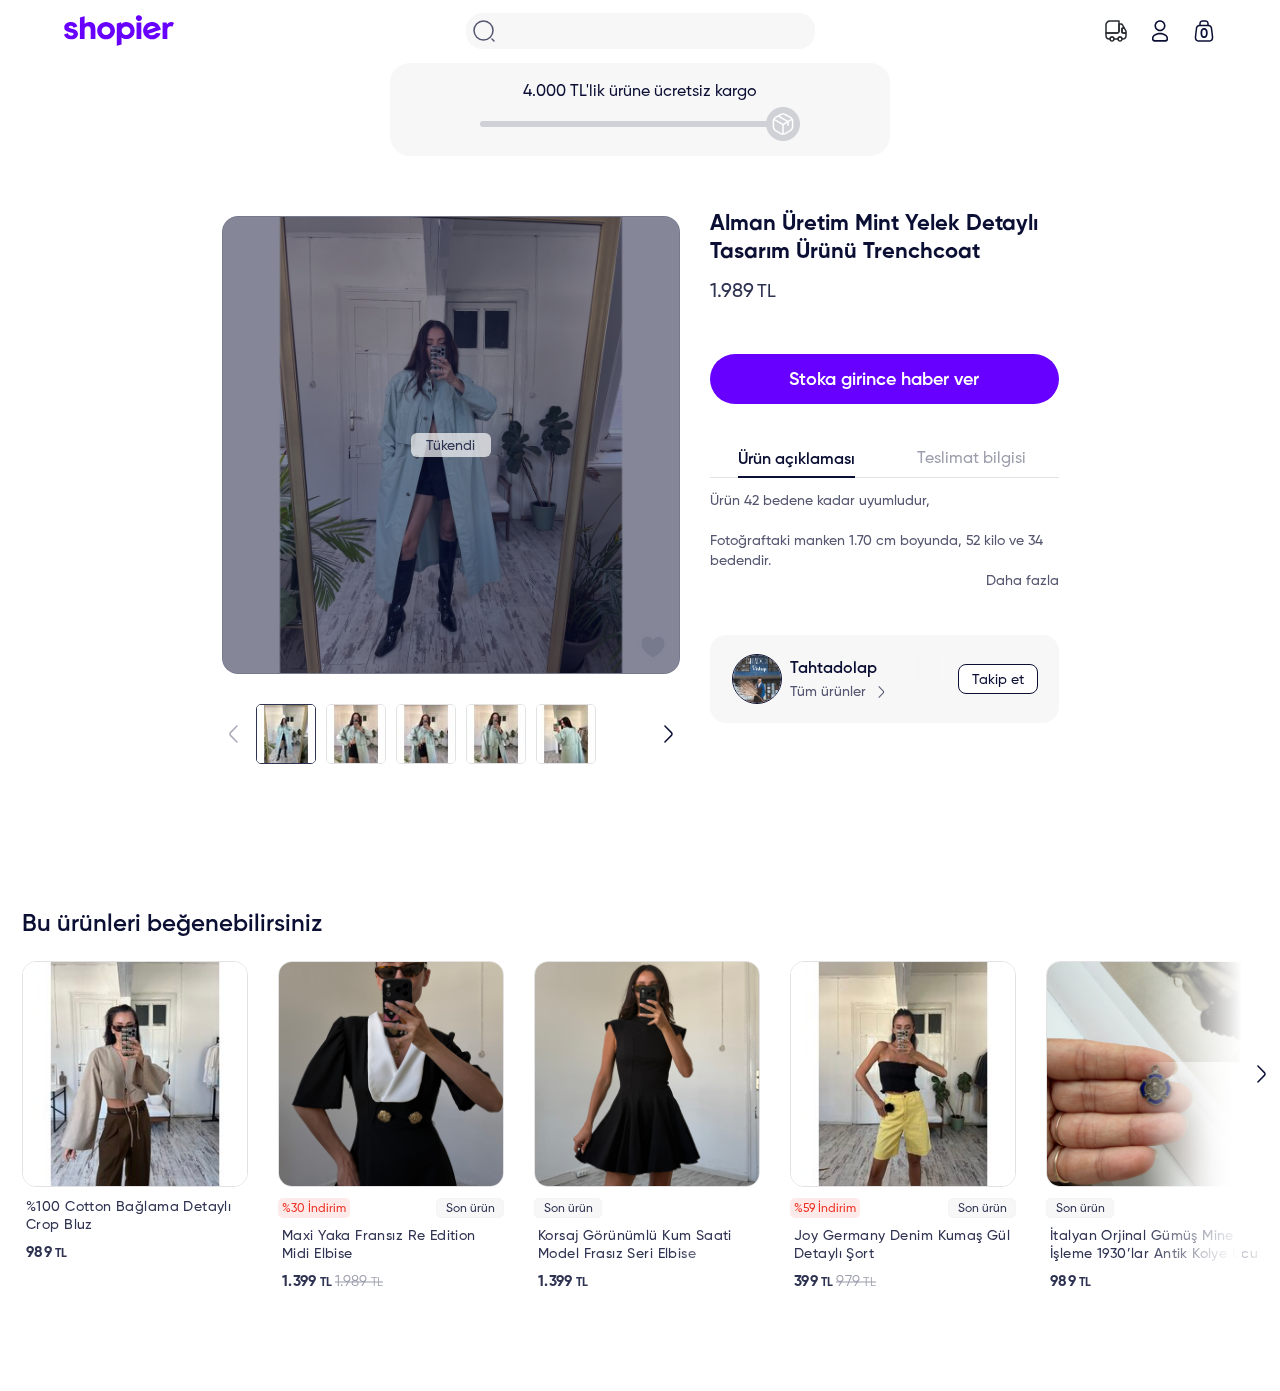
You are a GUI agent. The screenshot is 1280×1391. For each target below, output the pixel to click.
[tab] (797, 464)
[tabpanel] (884, 541)
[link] (135, 1111)
